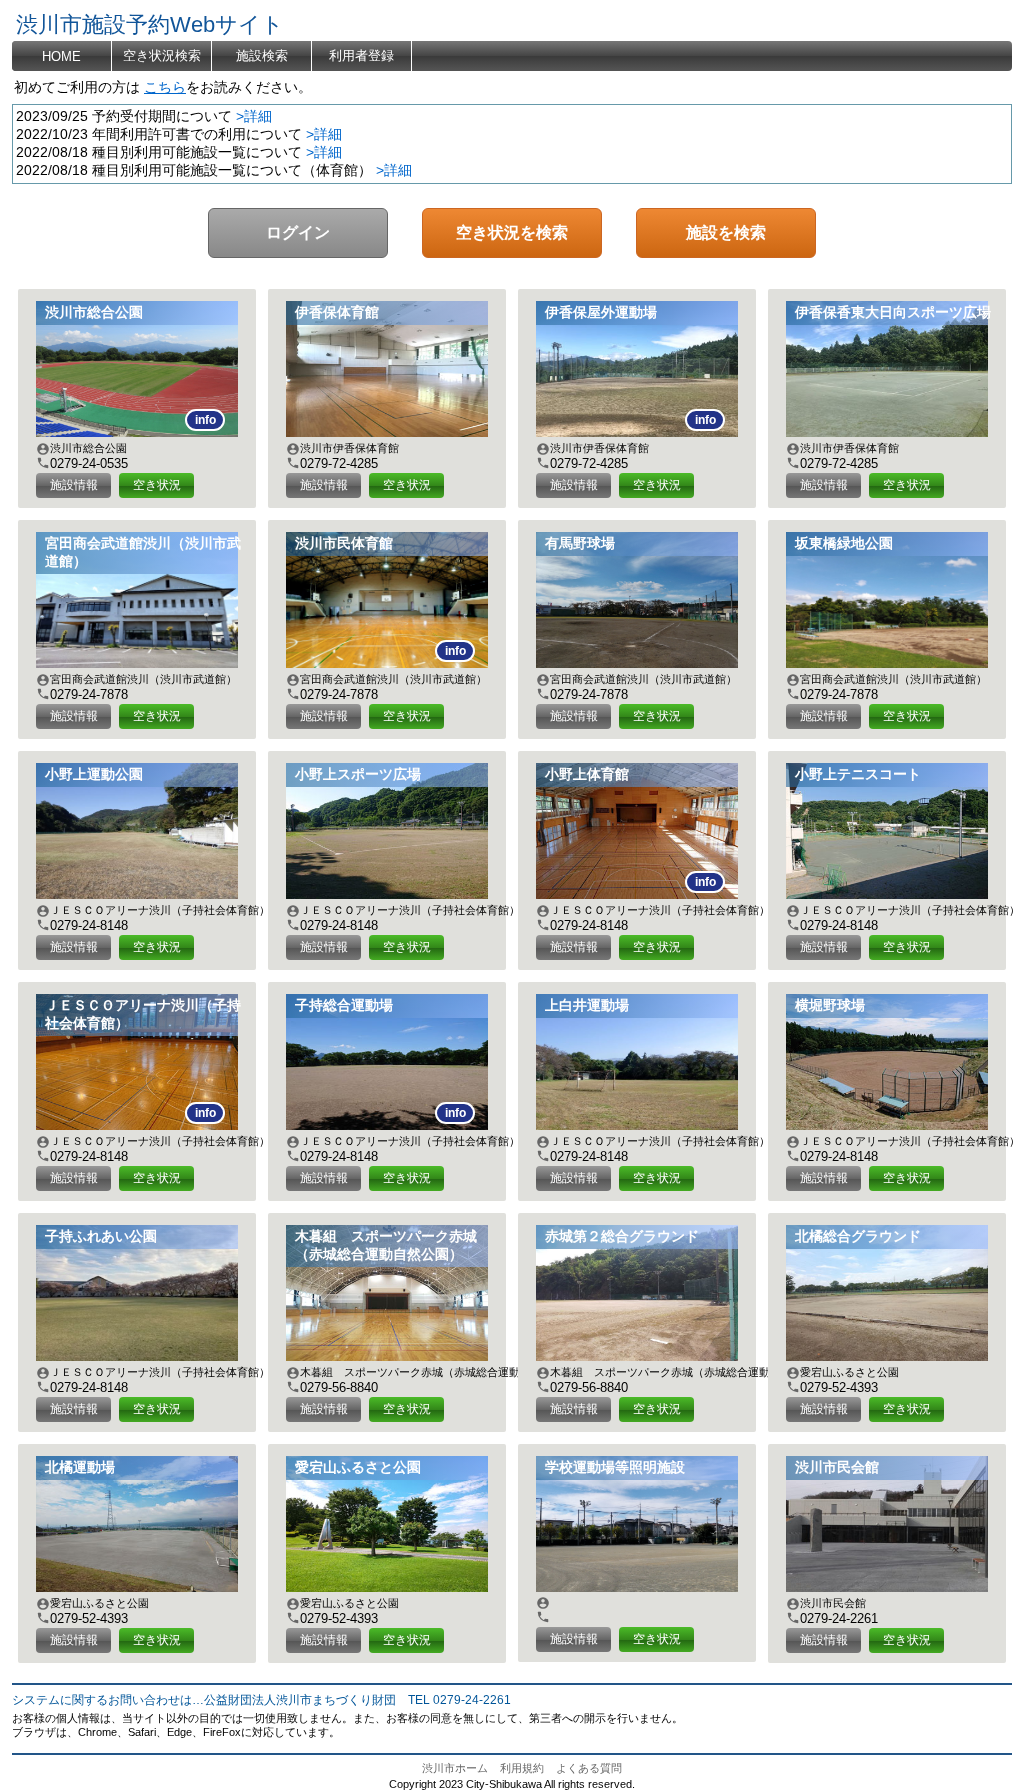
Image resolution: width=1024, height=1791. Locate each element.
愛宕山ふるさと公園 (358, 1467)
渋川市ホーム (455, 1768)
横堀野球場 (830, 1005)
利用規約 (522, 1768)
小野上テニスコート (858, 774)
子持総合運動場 (344, 1005)
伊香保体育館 (337, 312)
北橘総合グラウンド (858, 1236)
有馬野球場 (580, 543)
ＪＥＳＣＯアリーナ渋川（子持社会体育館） (143, 1014)
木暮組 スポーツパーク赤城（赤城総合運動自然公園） (386, 1245)
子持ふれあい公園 (101, 1236)
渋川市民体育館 (344, 543)
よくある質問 (589, 1768)
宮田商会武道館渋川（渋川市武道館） (143, 552)
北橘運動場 (80, 1467)
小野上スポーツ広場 (358, 774)
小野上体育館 (587, 774)
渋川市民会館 (837, 1467)
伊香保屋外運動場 (601, 312)
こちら (165, 87)
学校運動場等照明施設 (615, 1467)
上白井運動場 (587, 1005)
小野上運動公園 (94, 774)
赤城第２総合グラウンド (622, 1236)
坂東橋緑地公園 (844, 543)
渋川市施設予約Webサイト (150, 24)
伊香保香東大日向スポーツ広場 (893, 312)
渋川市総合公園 (94, 312)
